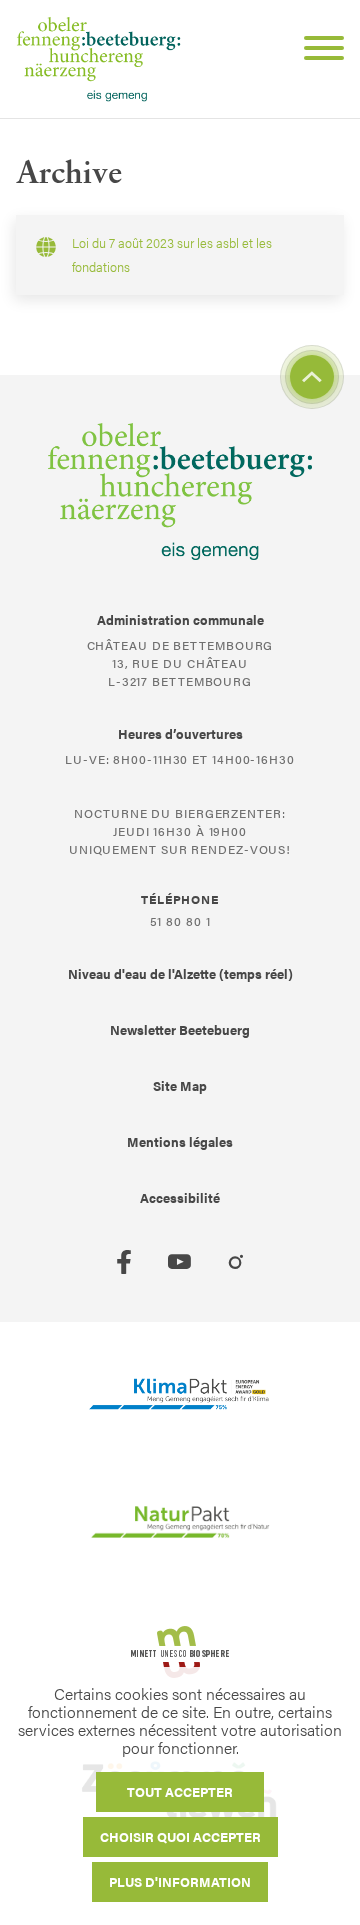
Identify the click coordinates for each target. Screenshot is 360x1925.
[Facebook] (124, 1262)
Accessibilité (180, 1197)
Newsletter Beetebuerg (180, 1029)
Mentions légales (180, 1141)
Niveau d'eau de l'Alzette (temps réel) (180, 973)
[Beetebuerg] (98, 59)
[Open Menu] (316, 51)
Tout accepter (180, 1791)
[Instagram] (236, 1262)
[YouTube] (180, 1262)
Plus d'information (180, 1881)
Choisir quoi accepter (180, 1836)
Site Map (180, 1085)
